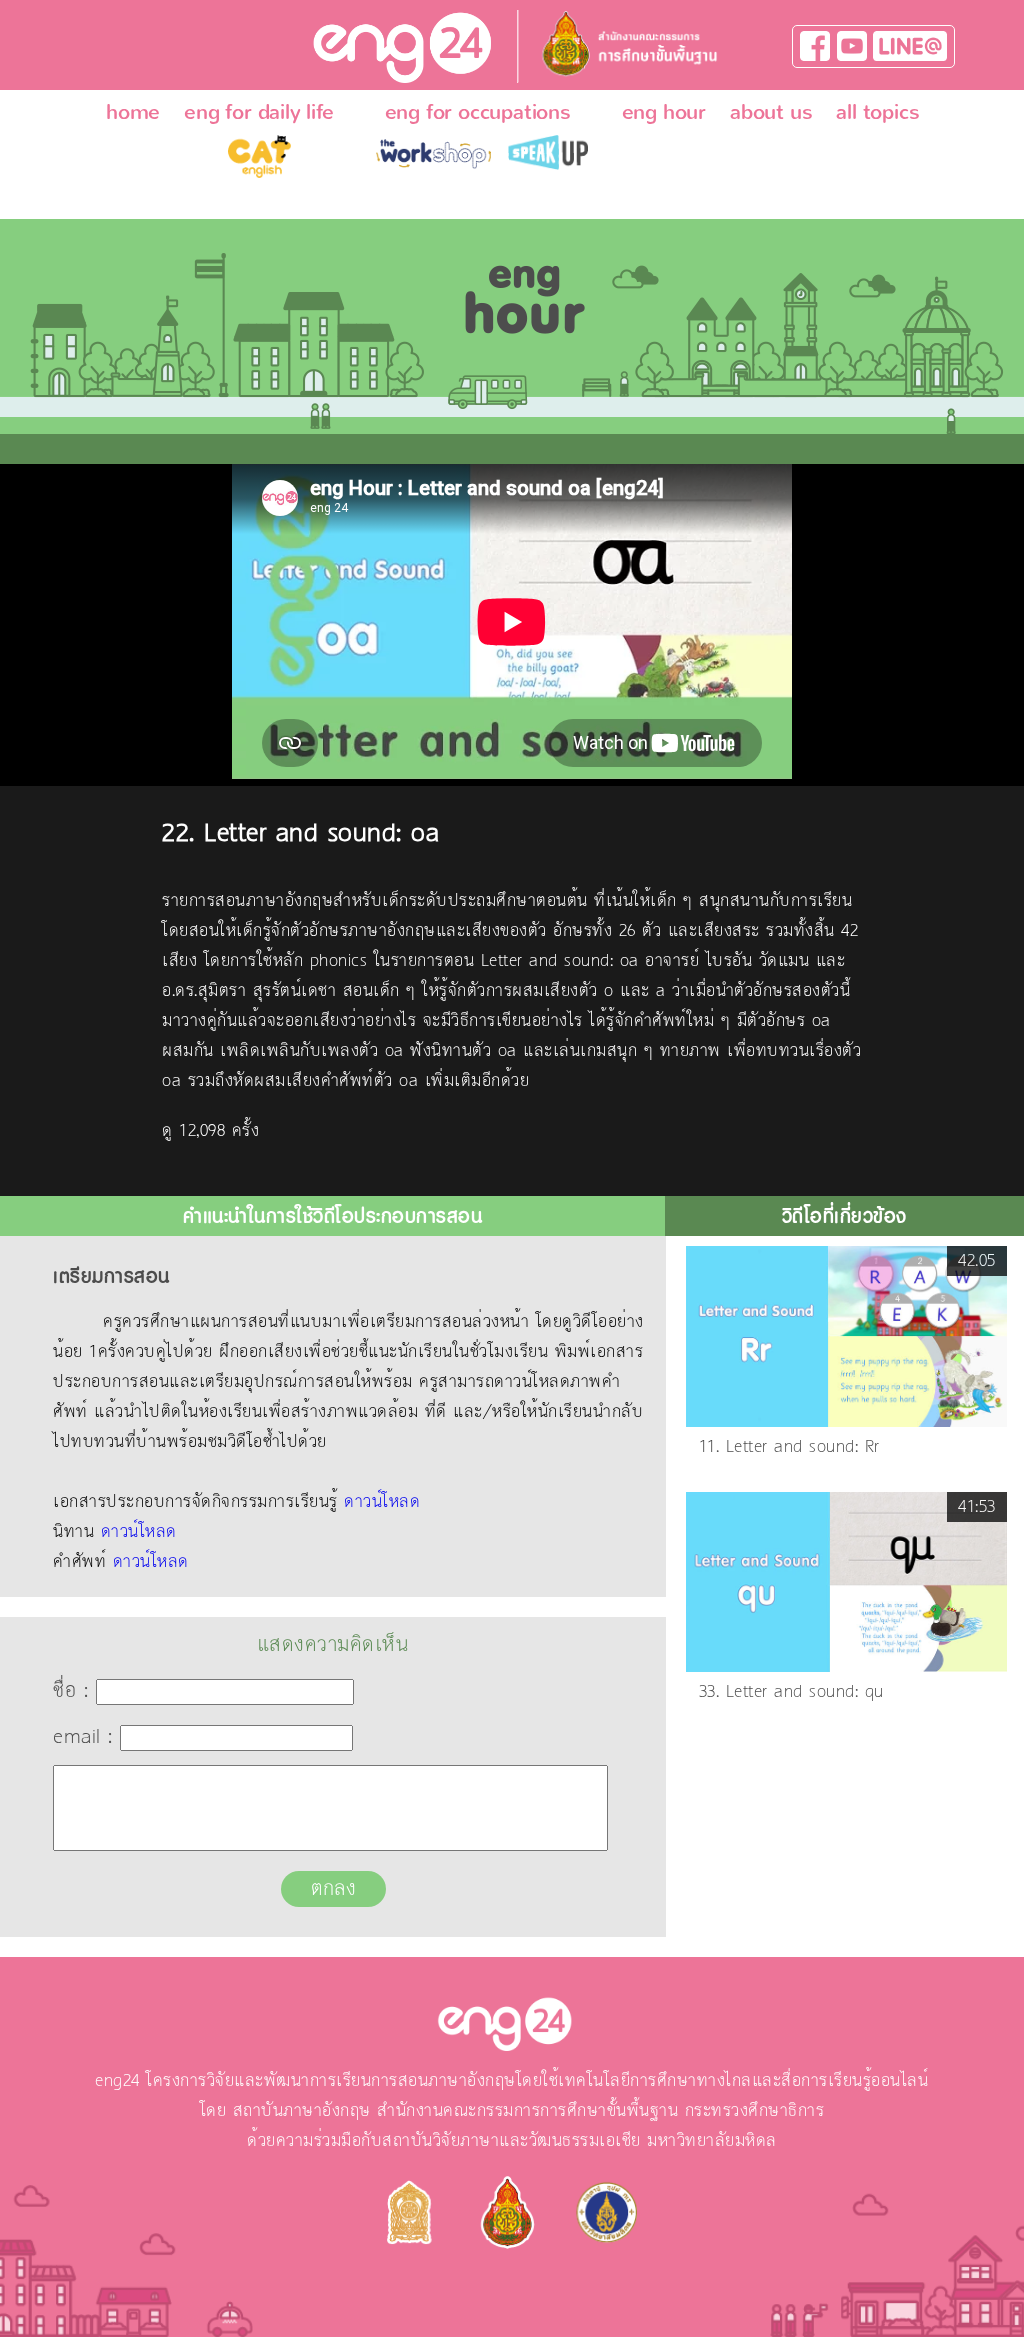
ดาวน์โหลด (382, 1502)
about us (771, 112)
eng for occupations (478, 112)
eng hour (664, 112)
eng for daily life (258, 112)
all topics (877, 112)
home (133, 112)
